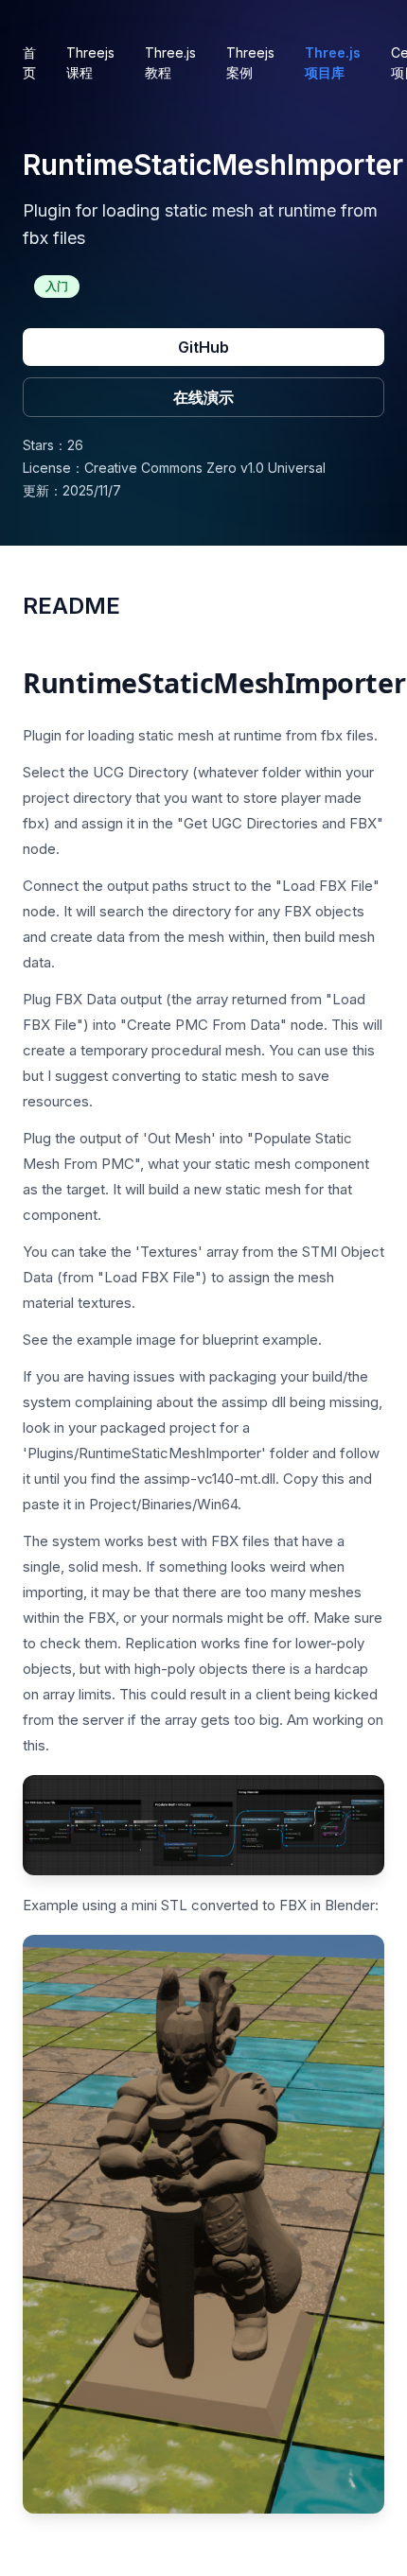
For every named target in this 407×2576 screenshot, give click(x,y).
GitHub (203, 347)
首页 (29, 62)
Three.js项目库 (333, 62)
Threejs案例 (250, 62)
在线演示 (203, 397)
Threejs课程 (90, 62)
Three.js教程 (170, 62)
